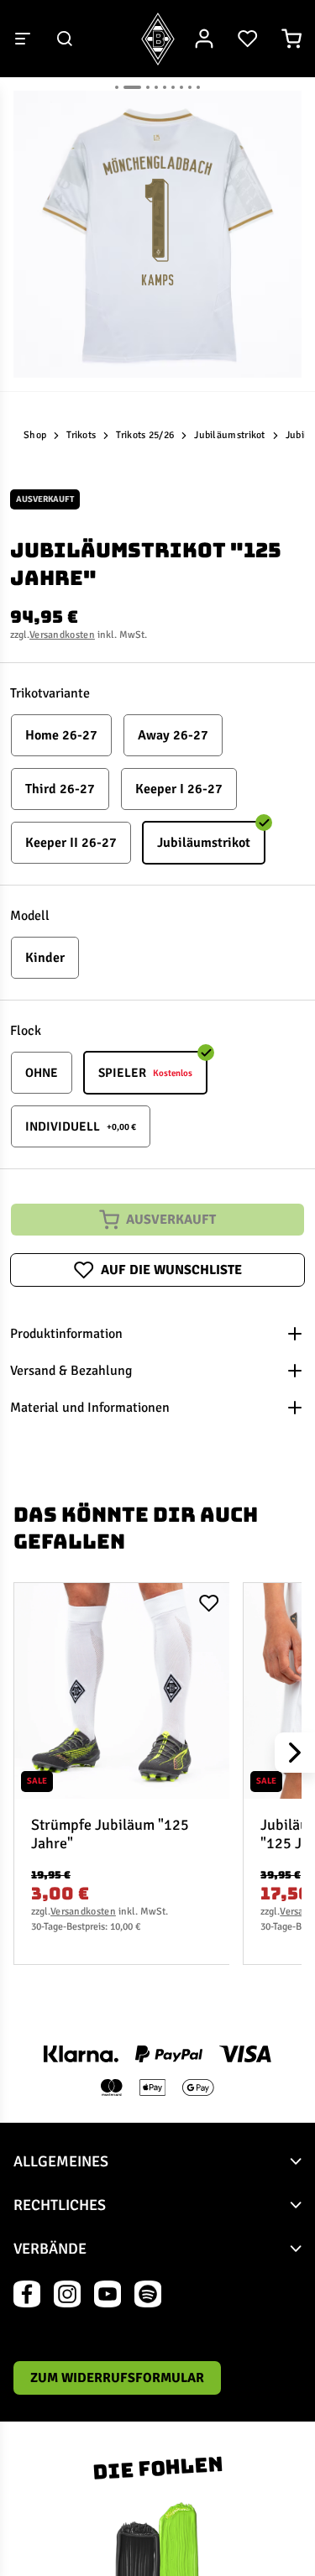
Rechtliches (60, 2205)
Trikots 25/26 (145, 435)
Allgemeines (61, 2161)
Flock (26, 1031)
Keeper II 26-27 (71, 843)
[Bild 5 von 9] (165, 87)
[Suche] (65, 39)
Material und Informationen (90, 1408)
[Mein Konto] (204, 39)
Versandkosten (62, 635)
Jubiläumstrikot (230, 435)
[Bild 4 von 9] (156, 87)
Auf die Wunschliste (171, 1270)
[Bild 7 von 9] (181, 87)
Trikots (81, 435)
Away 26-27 (173, 735)
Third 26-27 (60, 789)
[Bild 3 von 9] (148, 87)
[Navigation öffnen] (24, 39)
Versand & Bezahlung (71, 1371)
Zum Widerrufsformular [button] (117, 2378)
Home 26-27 (61, 735)
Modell (30, 916)
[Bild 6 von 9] (173, 87)
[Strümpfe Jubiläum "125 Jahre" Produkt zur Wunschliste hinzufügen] (209, 1603)
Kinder (45, 958)
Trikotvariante (50, 693)
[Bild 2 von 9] (132, 87)
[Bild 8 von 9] (190, 87)
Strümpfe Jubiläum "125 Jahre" (110, 1834)
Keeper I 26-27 (179, 789)
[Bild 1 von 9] (117, 87)
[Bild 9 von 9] (198, 87)
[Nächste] (295, 1753)
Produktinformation (66, 1334)
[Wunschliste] (248, 39)
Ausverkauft (171, 1220)
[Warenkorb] (291, 39)
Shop (35, 435)
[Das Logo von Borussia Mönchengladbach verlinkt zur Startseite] (158, 39)
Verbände (50, 2249)
